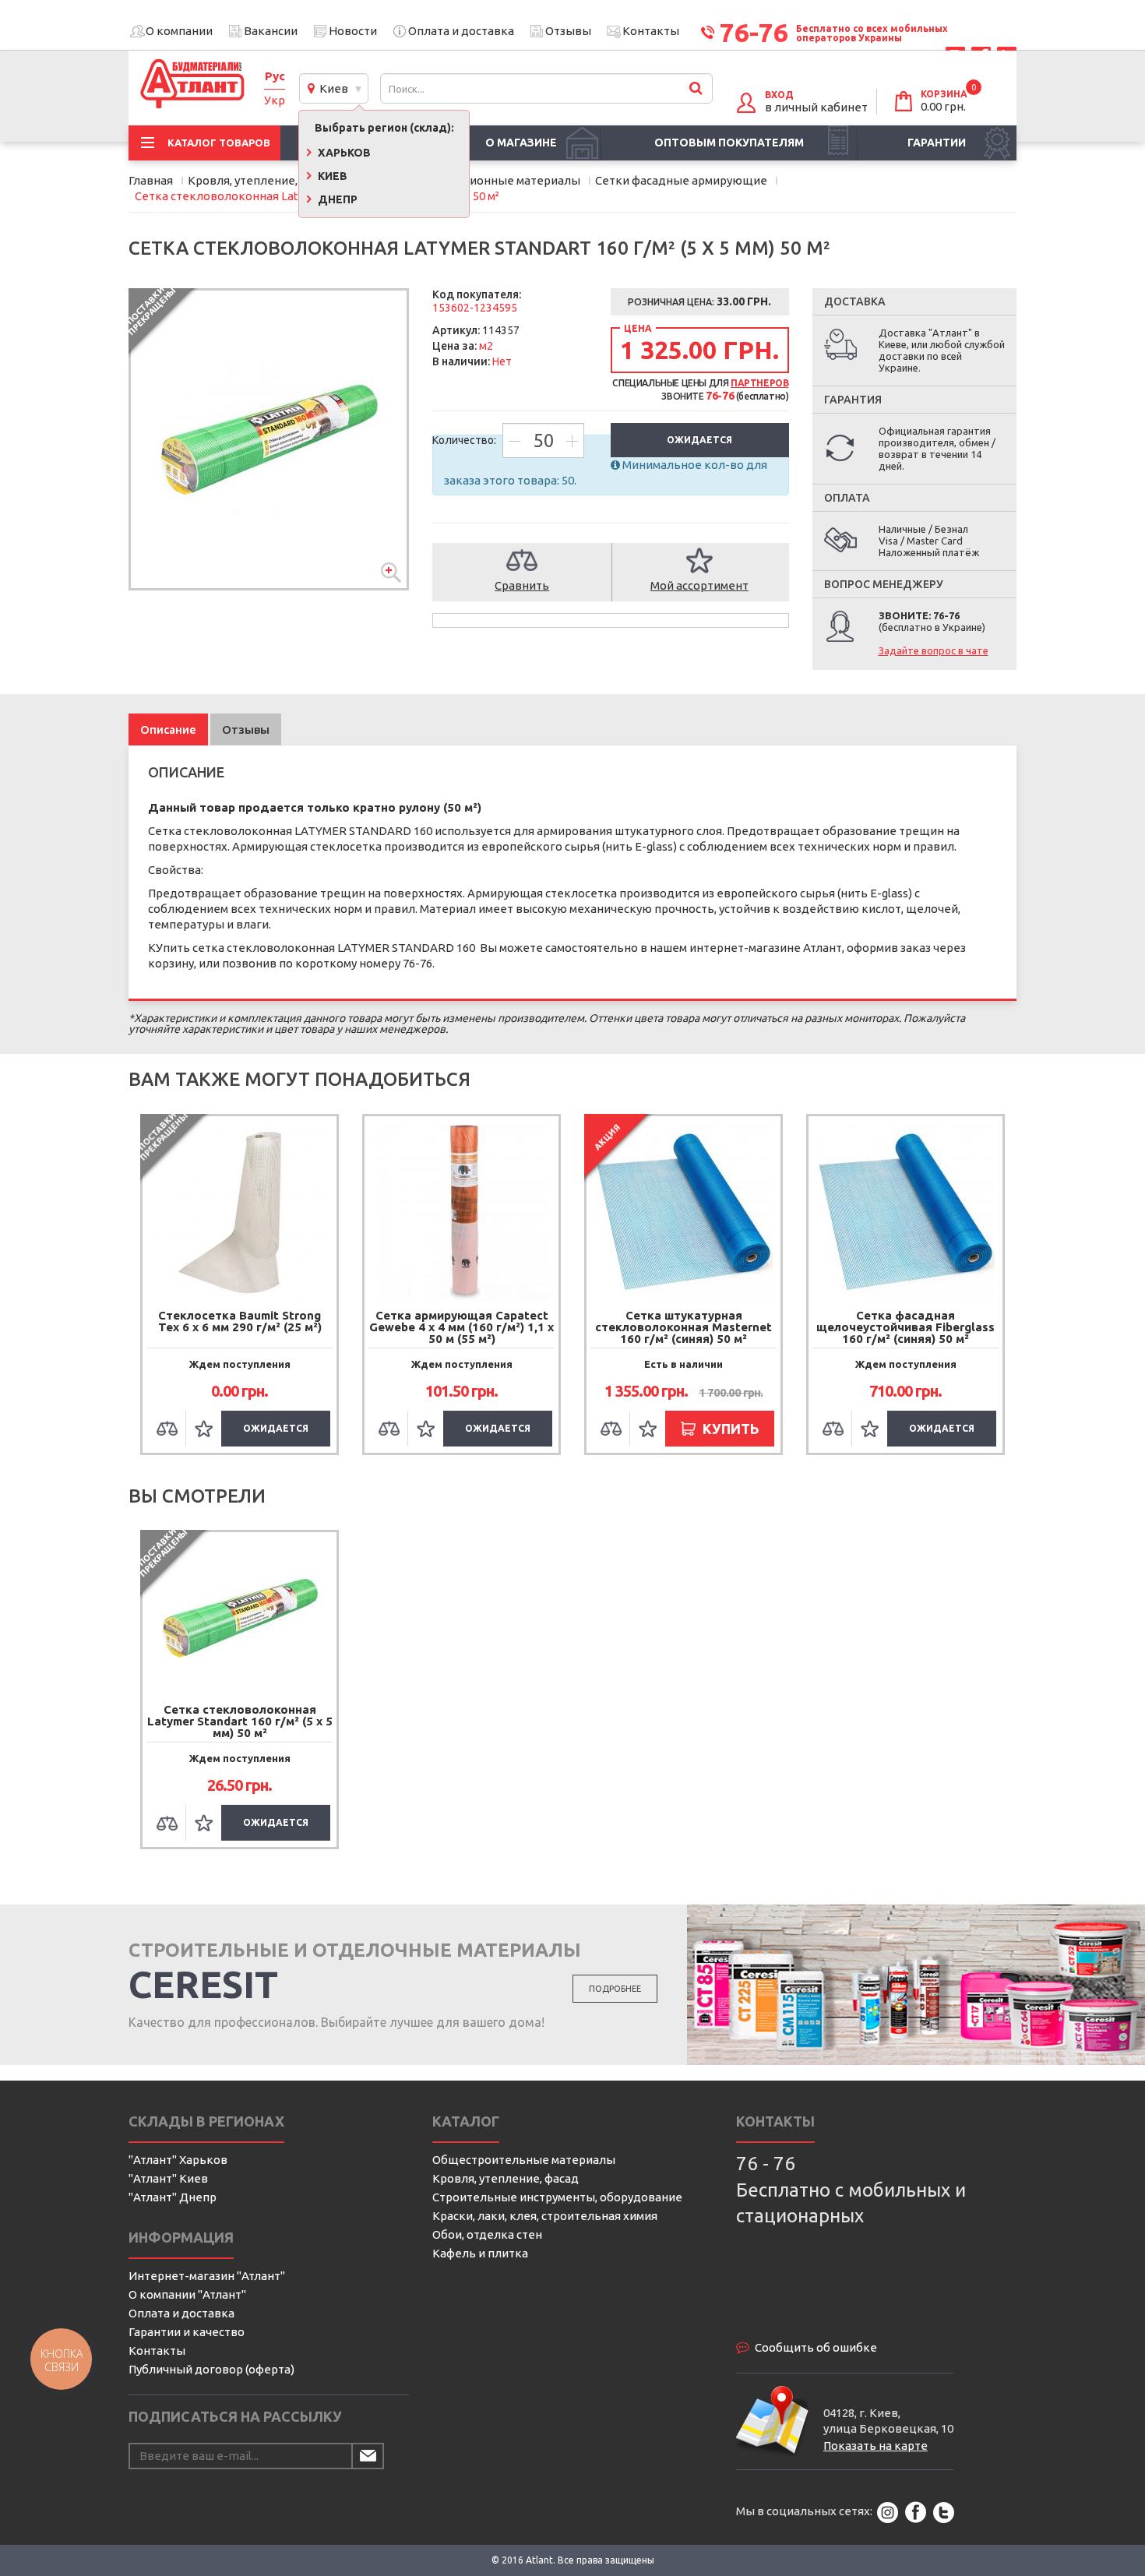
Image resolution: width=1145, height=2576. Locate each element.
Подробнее (615, 1989)
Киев (331, 88)
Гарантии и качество (187, 2332)
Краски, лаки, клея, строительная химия (545, 2216)
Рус (275, 76)
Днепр (336, 199)
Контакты (651, 31)
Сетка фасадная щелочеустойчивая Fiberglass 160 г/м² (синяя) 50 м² (905, 1327)
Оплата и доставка (461, 31)
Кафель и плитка (480, 2253)
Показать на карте (875, 2446)
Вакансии (271, 31)
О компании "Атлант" (187, 2294)
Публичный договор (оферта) (211, 2369)
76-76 (754, 32)
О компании (179, 31)
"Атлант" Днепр (173, 2197)
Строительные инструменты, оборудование (557, 2197)
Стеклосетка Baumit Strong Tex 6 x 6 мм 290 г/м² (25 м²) (240, 1321)
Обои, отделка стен (487, 2234)
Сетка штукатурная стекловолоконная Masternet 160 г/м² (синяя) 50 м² (683, 1327)
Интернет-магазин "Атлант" (207, 2276)
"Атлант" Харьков (178, 2160)
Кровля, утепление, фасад (506, 2178)
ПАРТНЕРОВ (759, 383)
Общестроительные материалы (524, 2160)
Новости (353, 31)
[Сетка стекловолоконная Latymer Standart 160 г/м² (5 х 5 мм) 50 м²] (269, 439)
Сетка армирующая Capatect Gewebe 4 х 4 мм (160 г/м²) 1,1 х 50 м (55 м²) (462, 1327)
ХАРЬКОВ (343, 153)
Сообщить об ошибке (816, 2347)
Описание (168, 729)
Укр (275, 100)
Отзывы (568, 31)
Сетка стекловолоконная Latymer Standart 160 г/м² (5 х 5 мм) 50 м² (240, 1721)
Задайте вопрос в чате (934, 650)
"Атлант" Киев (168, 2178)
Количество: (465, 440)
